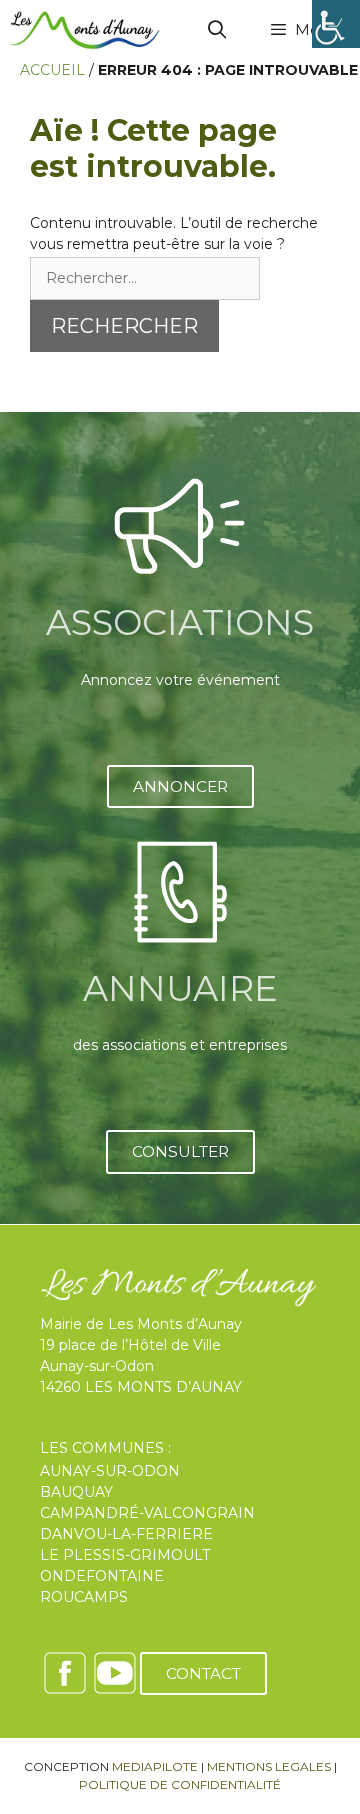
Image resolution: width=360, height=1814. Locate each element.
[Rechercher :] (145, 278)
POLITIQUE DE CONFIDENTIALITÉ (180, 1784)
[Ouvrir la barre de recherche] (217, 30)
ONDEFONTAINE (102, 1576)
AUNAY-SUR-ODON (110, 1471)
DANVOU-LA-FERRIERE (126, 1534)
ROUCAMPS (84, 1597)
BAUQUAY (76, 1492)
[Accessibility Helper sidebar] (336, 24)
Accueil (52, 70)
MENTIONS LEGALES (269, 1766)
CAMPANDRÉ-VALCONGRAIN (147, 1513)
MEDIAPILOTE (155, 1766)
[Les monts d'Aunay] (85, 30)
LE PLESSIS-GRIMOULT (125, 1555)
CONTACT (203, 1673)
